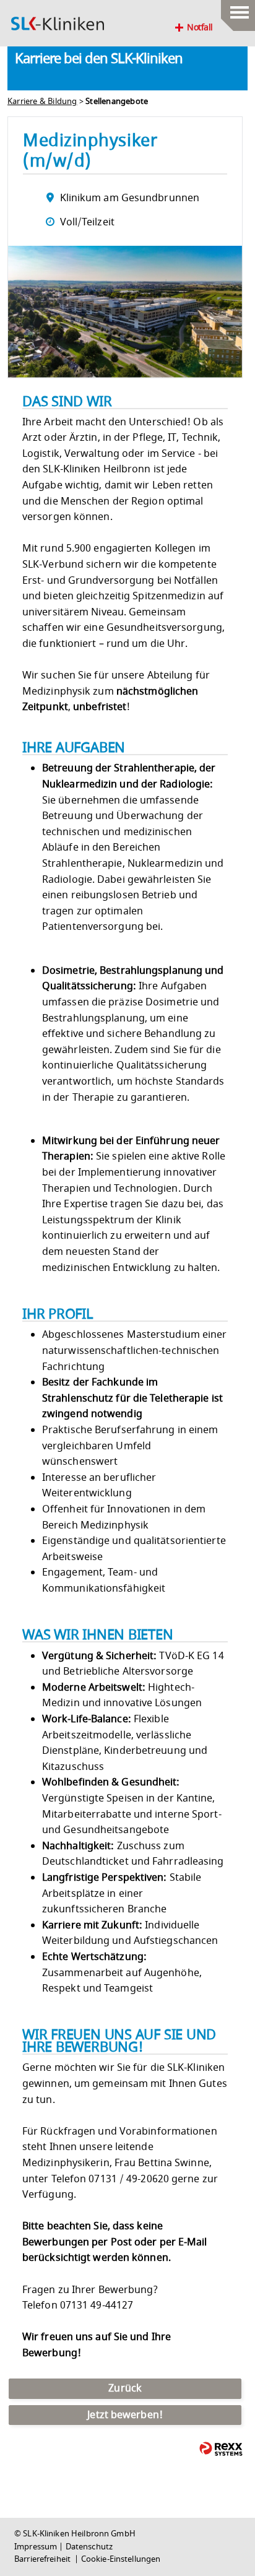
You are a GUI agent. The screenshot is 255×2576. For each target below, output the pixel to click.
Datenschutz (89, 2547)
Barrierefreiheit (43, 2559)
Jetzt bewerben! (125, 2415)
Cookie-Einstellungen (121, 2559)
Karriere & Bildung (42, 102)
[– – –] (238, 9)
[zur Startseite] (58, 24)
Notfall (200, 28)
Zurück (125, 2388)
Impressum (36, 2547)
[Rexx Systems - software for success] (221, 2449)
